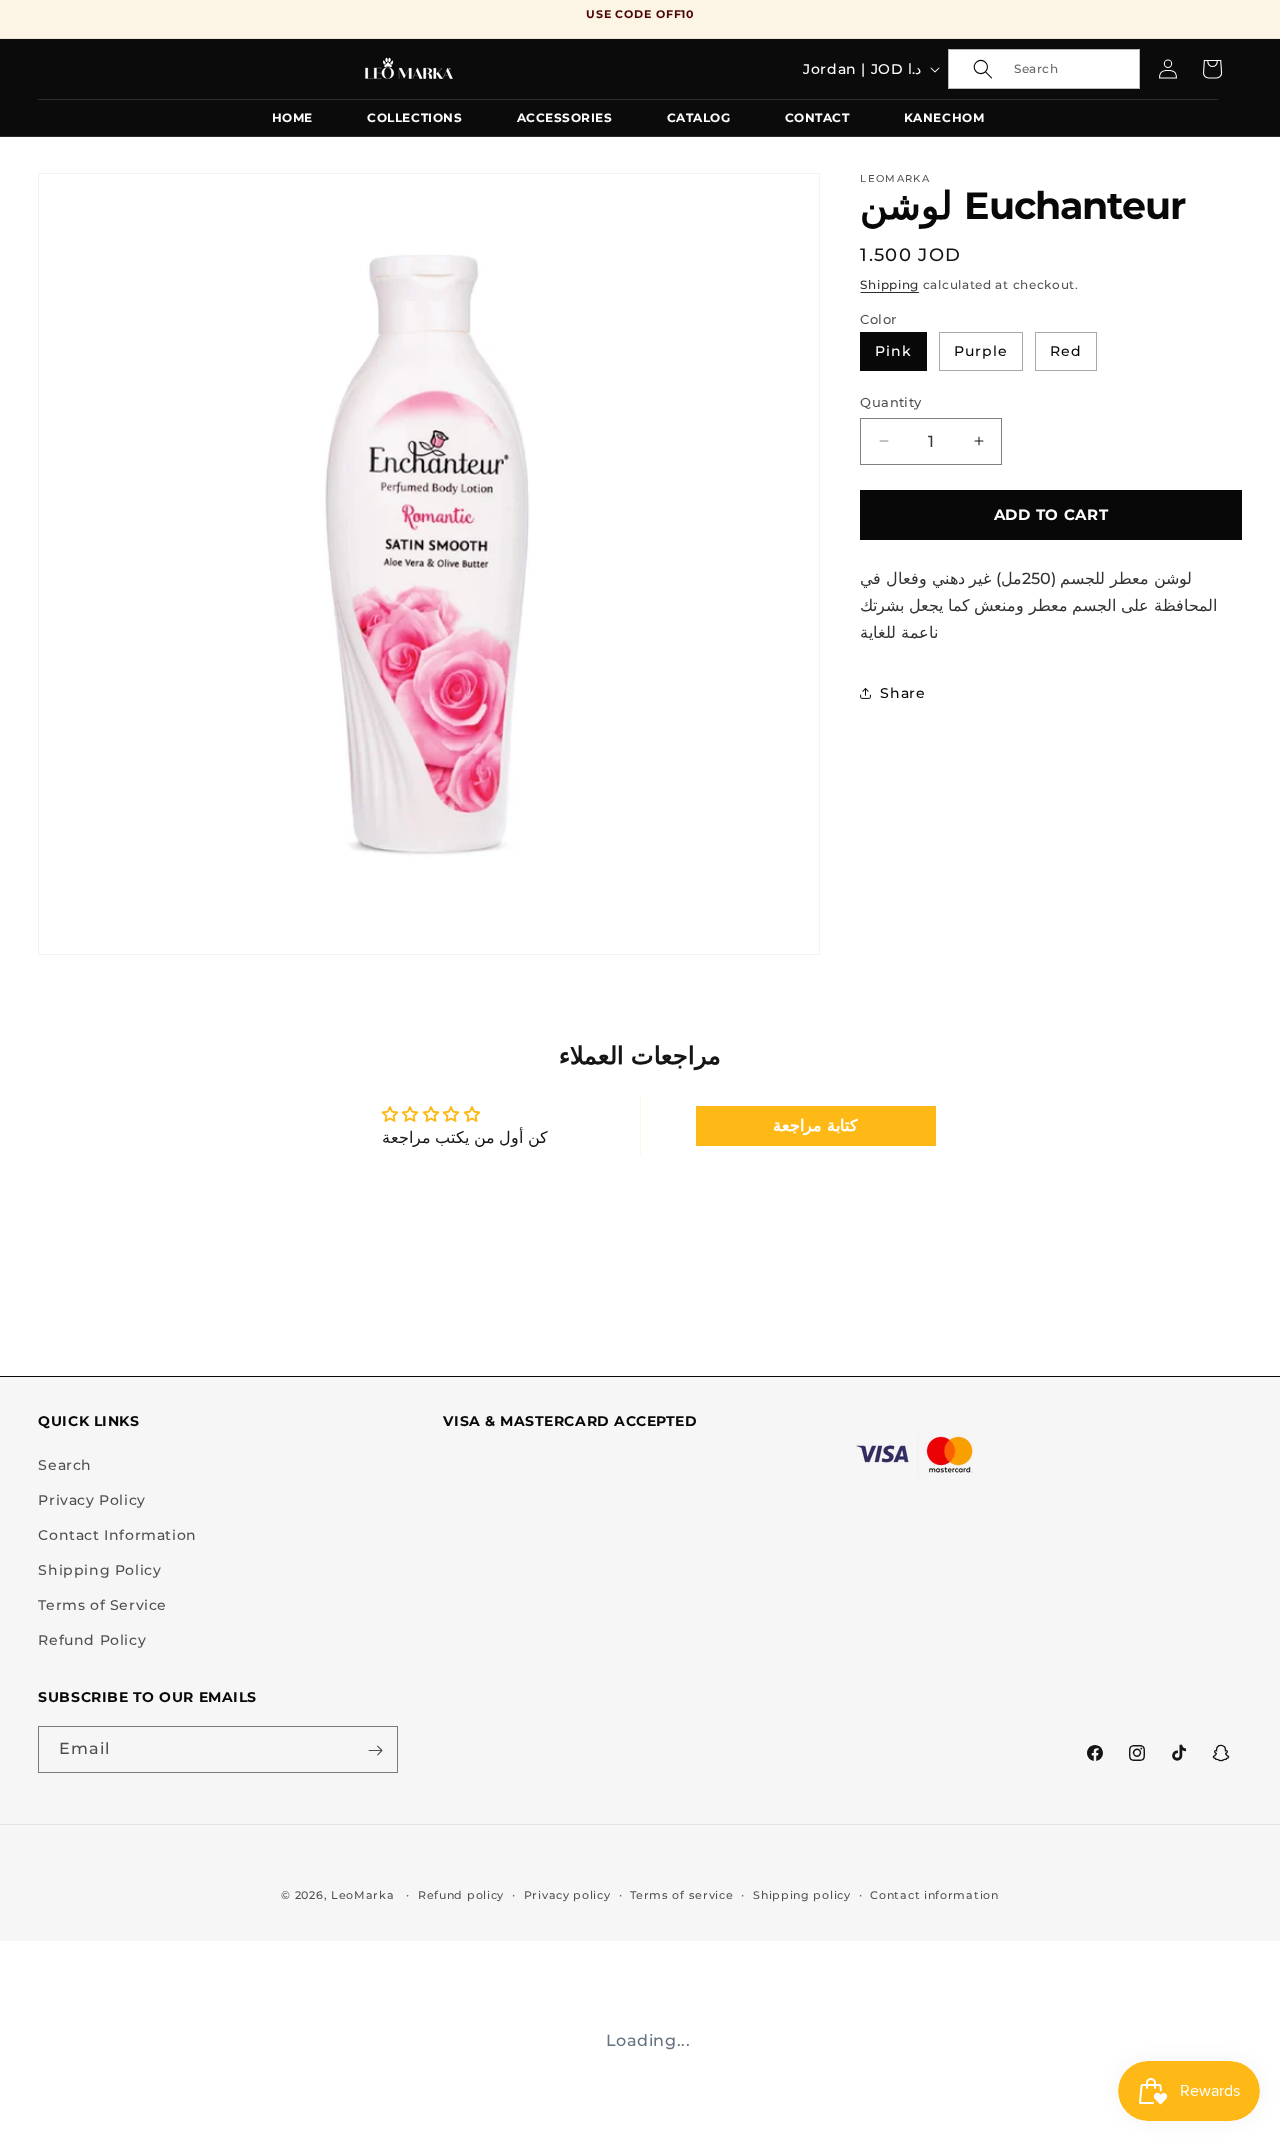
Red (1066, 350)
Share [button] (902, 692)
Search (65, 1465)
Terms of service (681, 1894)
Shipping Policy (99, 1571)
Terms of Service (102, 1606)
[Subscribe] (375, 1750)
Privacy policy (567, 1894)
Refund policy (461, 1894)
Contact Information (117, 1535)
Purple (981, 350)
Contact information (934, 1894)
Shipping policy (802, 1894)
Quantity (890, 401)
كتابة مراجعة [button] (816, 1125)
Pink (893, 350)
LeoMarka (363, 1895)
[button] (1044, 69)
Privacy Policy (91, 1500)
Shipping (889, 283)
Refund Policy (92, 1641)
